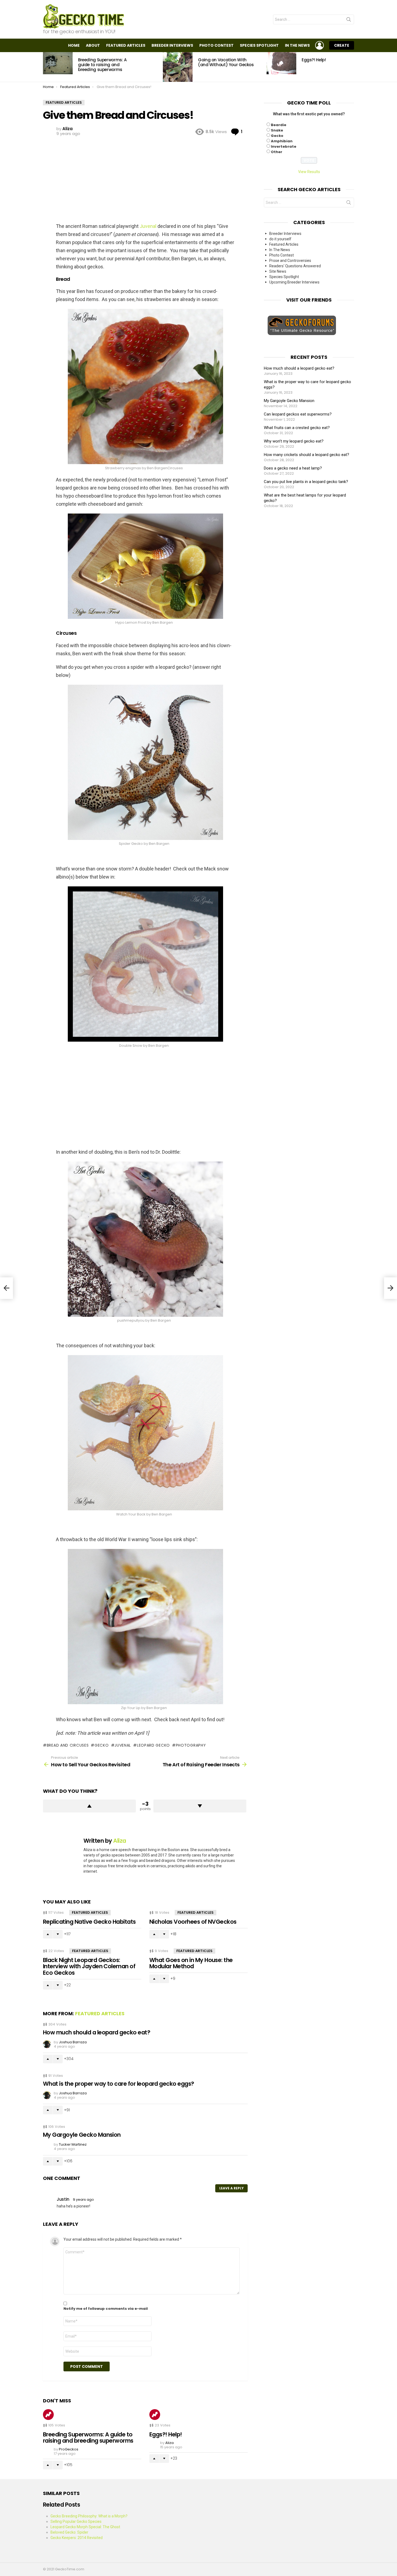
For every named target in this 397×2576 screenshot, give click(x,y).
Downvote (200, 1806)
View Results (309, 172)
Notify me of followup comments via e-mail (106, 2309)
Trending (48, 2415)
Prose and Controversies (290, 261)
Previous (46, 67)
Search (349, 21)
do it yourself (280, 239)
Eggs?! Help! (314, 60)
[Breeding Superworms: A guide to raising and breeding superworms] (58, 63)
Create (342, 45)
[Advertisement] (145, 179)
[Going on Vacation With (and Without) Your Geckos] (178, 67)
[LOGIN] (319, 45)
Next (351, 67)
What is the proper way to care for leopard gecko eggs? (119, 2084)
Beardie (279, 125)
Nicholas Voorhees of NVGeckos (193, 1922)
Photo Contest (216, 45)
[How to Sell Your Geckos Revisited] (6, 1288)
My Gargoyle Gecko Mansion (82, 2135)
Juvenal (148, 226)
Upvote (89, 1806)
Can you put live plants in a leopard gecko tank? (306, 482)
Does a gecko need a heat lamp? (293, 468)
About (93, 45)
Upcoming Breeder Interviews (294, 282)
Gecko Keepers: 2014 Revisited (77, 2538)
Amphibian (282, 141)
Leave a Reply (231, 2188)
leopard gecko (153, 1745)
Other (277, 152)
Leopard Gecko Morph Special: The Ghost (85, 2527)
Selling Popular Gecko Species (76, 2521)
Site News (278, 271)
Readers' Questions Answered (295, 266)
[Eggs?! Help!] (281, 63)
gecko (102, 1745)
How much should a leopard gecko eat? (97, 2032)
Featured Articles (126, 45)
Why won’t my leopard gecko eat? (294, 441)
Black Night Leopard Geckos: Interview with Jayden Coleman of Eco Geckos (89, 1966)
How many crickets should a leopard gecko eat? (307, 455)
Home (74, 45)
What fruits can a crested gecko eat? (297, 428)
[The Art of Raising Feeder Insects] (391, 1288)
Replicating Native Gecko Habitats (89, 1922)
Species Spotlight (259, 45)
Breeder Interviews (172, 45)
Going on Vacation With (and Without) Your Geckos (226, 62)
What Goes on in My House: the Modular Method (191, 1963)
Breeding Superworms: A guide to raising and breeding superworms (102, 65)
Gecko (277, 136)
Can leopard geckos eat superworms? (298, 414)
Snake (277, 130)
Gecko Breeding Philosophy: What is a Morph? (89, 2516)
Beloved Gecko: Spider (69, 2532)
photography (191, 1745)
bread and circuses (68, 1745)
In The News (297, 45)
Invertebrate (284, 146)
